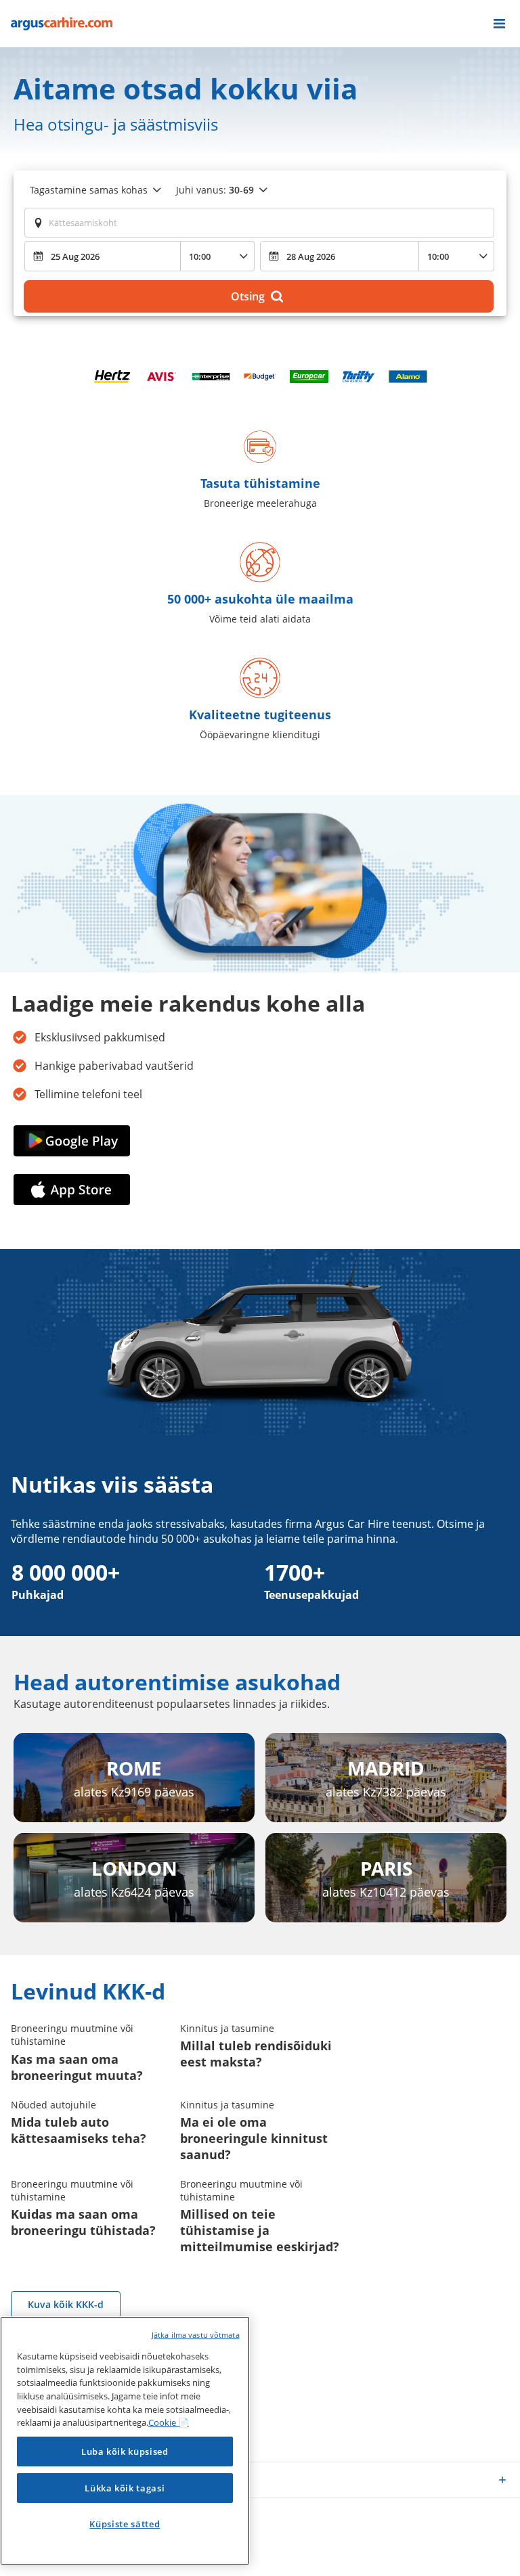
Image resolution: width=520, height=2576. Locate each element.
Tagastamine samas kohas (89, 190)
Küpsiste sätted (125, 2524)
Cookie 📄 (169, 2422)
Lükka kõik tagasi (125, 2488)
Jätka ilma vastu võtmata (196, 2335)
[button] (499, 24)
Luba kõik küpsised (125, 2451)
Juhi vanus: (215, 190)
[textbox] (259, 223)
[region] (125, 2441)
